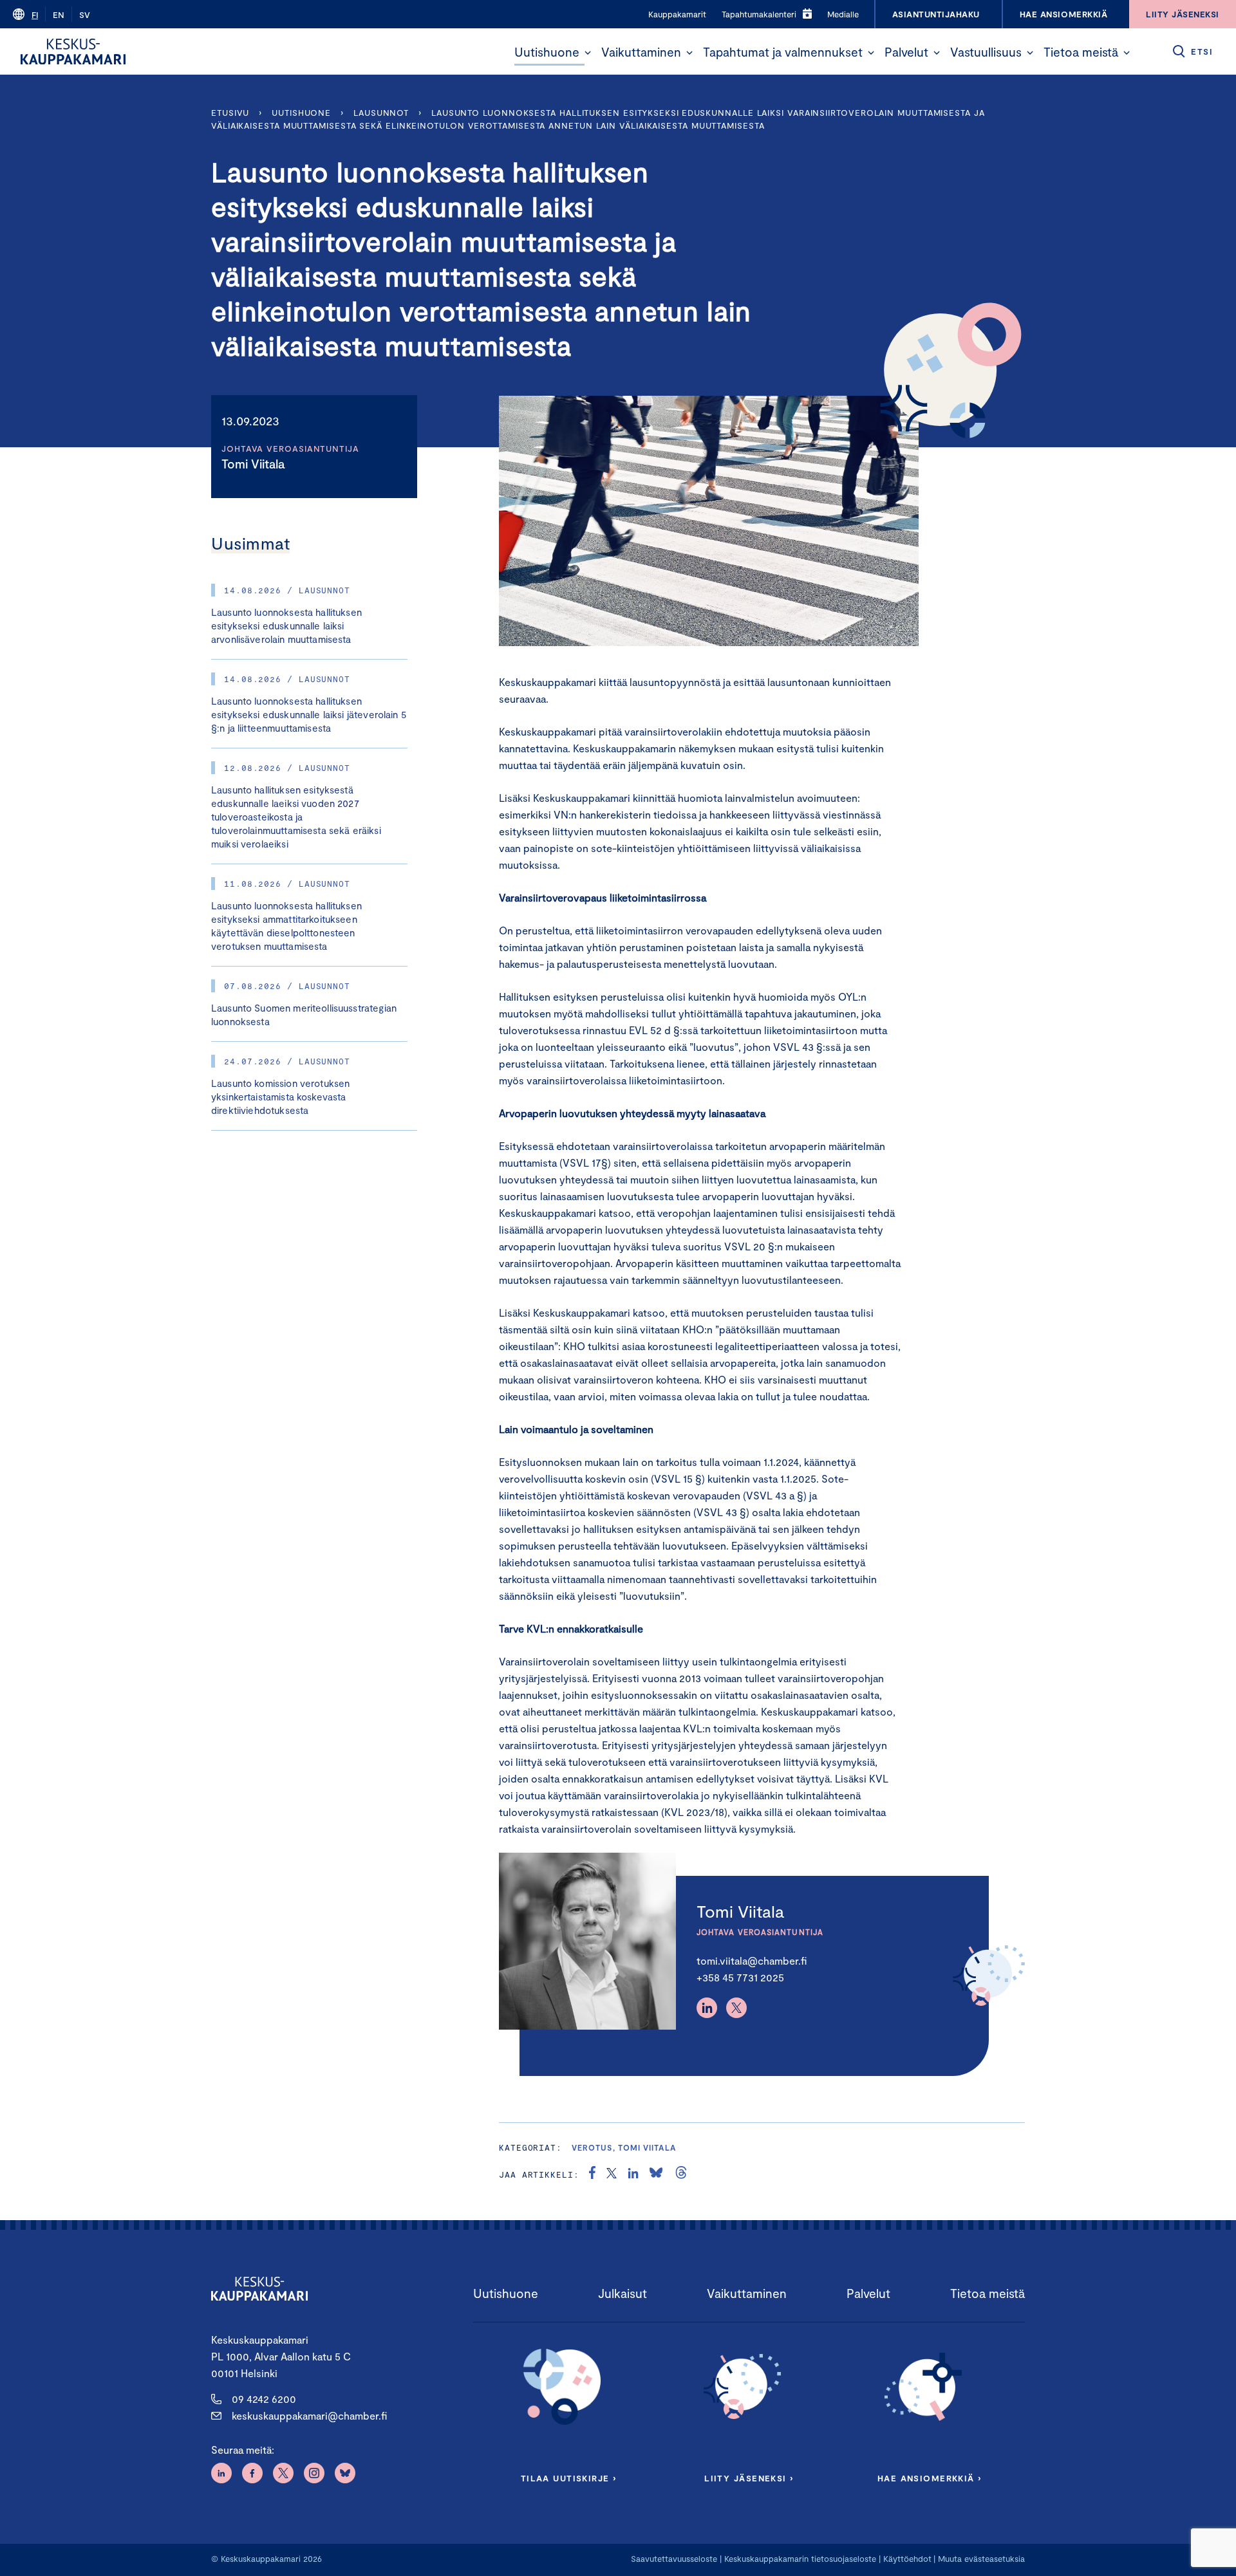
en (59, 15)
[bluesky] (656, 2174)
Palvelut (906, 52)
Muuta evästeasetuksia (981, 2559)
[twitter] (612, 2174)
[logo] (73, 51)
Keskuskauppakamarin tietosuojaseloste (799, 2559)
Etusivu (230, 113)
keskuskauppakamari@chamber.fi (309, 2415)
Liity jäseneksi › (749, 2478)
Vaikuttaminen (641, 52)
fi (35, 15)
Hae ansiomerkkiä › (930, 2478)
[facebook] (592, 2174)
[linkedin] (633, 2174)
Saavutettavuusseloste (674, 2559)
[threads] (681, 2174)
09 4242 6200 (264, 2399)
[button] (588, 53)
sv (85, 15)
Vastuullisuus (986, 52)
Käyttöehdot (907, 2559)
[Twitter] (736, 2008)
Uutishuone (547, 52)
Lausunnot (381, 113)
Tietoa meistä (1081, 52)
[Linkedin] (707, 2008)
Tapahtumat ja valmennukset (783, 52)
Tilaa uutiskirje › (569, 2478)
